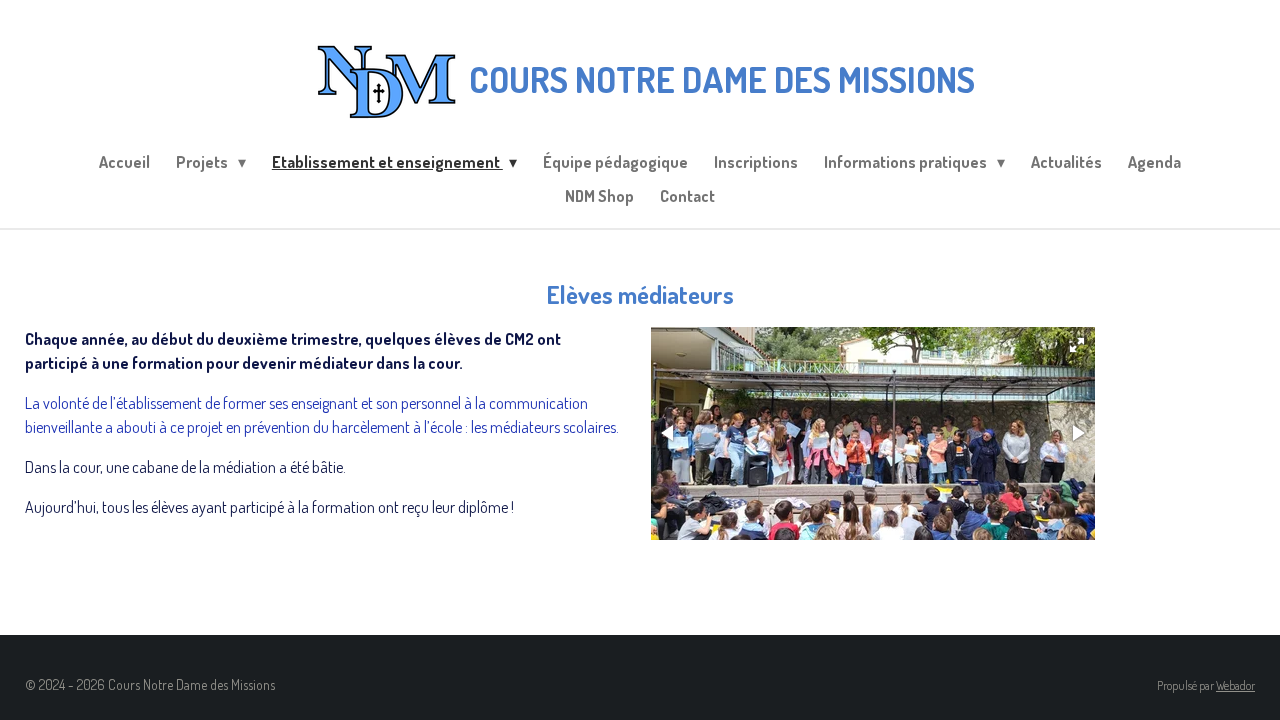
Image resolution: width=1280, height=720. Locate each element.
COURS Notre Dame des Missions (722, 79)
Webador (1235, 685)
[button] (1077, 345)
